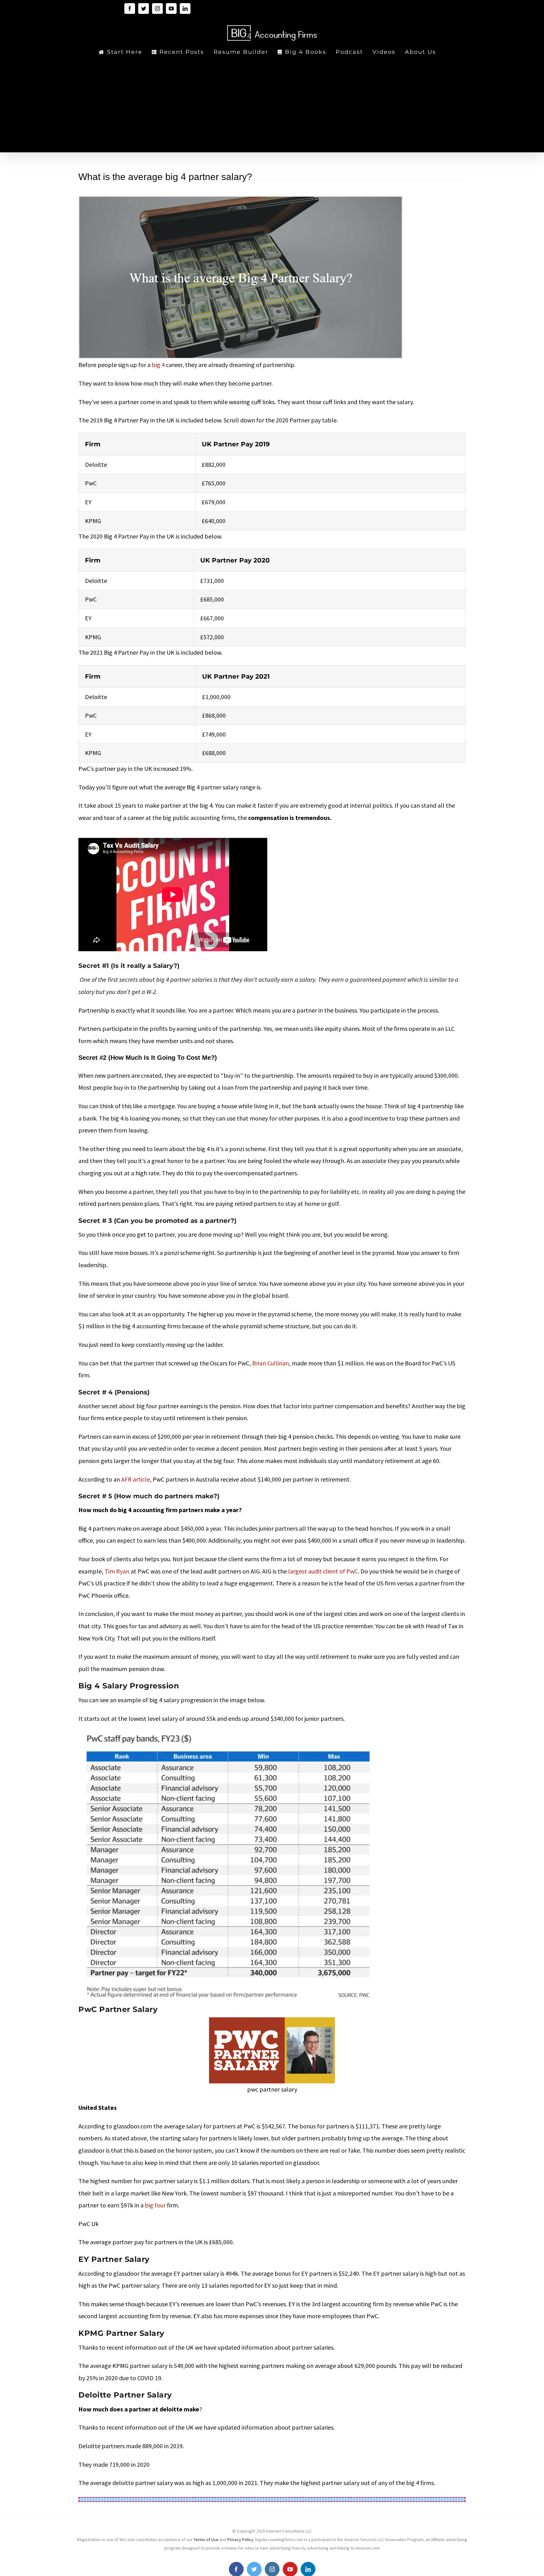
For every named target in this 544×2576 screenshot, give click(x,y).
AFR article (135, 1479)
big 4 (158, 365)
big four (155, 2205)
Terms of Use (207, 2539)
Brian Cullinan (271, 1363)
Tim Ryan (117, 1571)
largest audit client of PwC (323, 1571)
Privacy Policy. (241, 2539)
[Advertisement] (272, 105)
